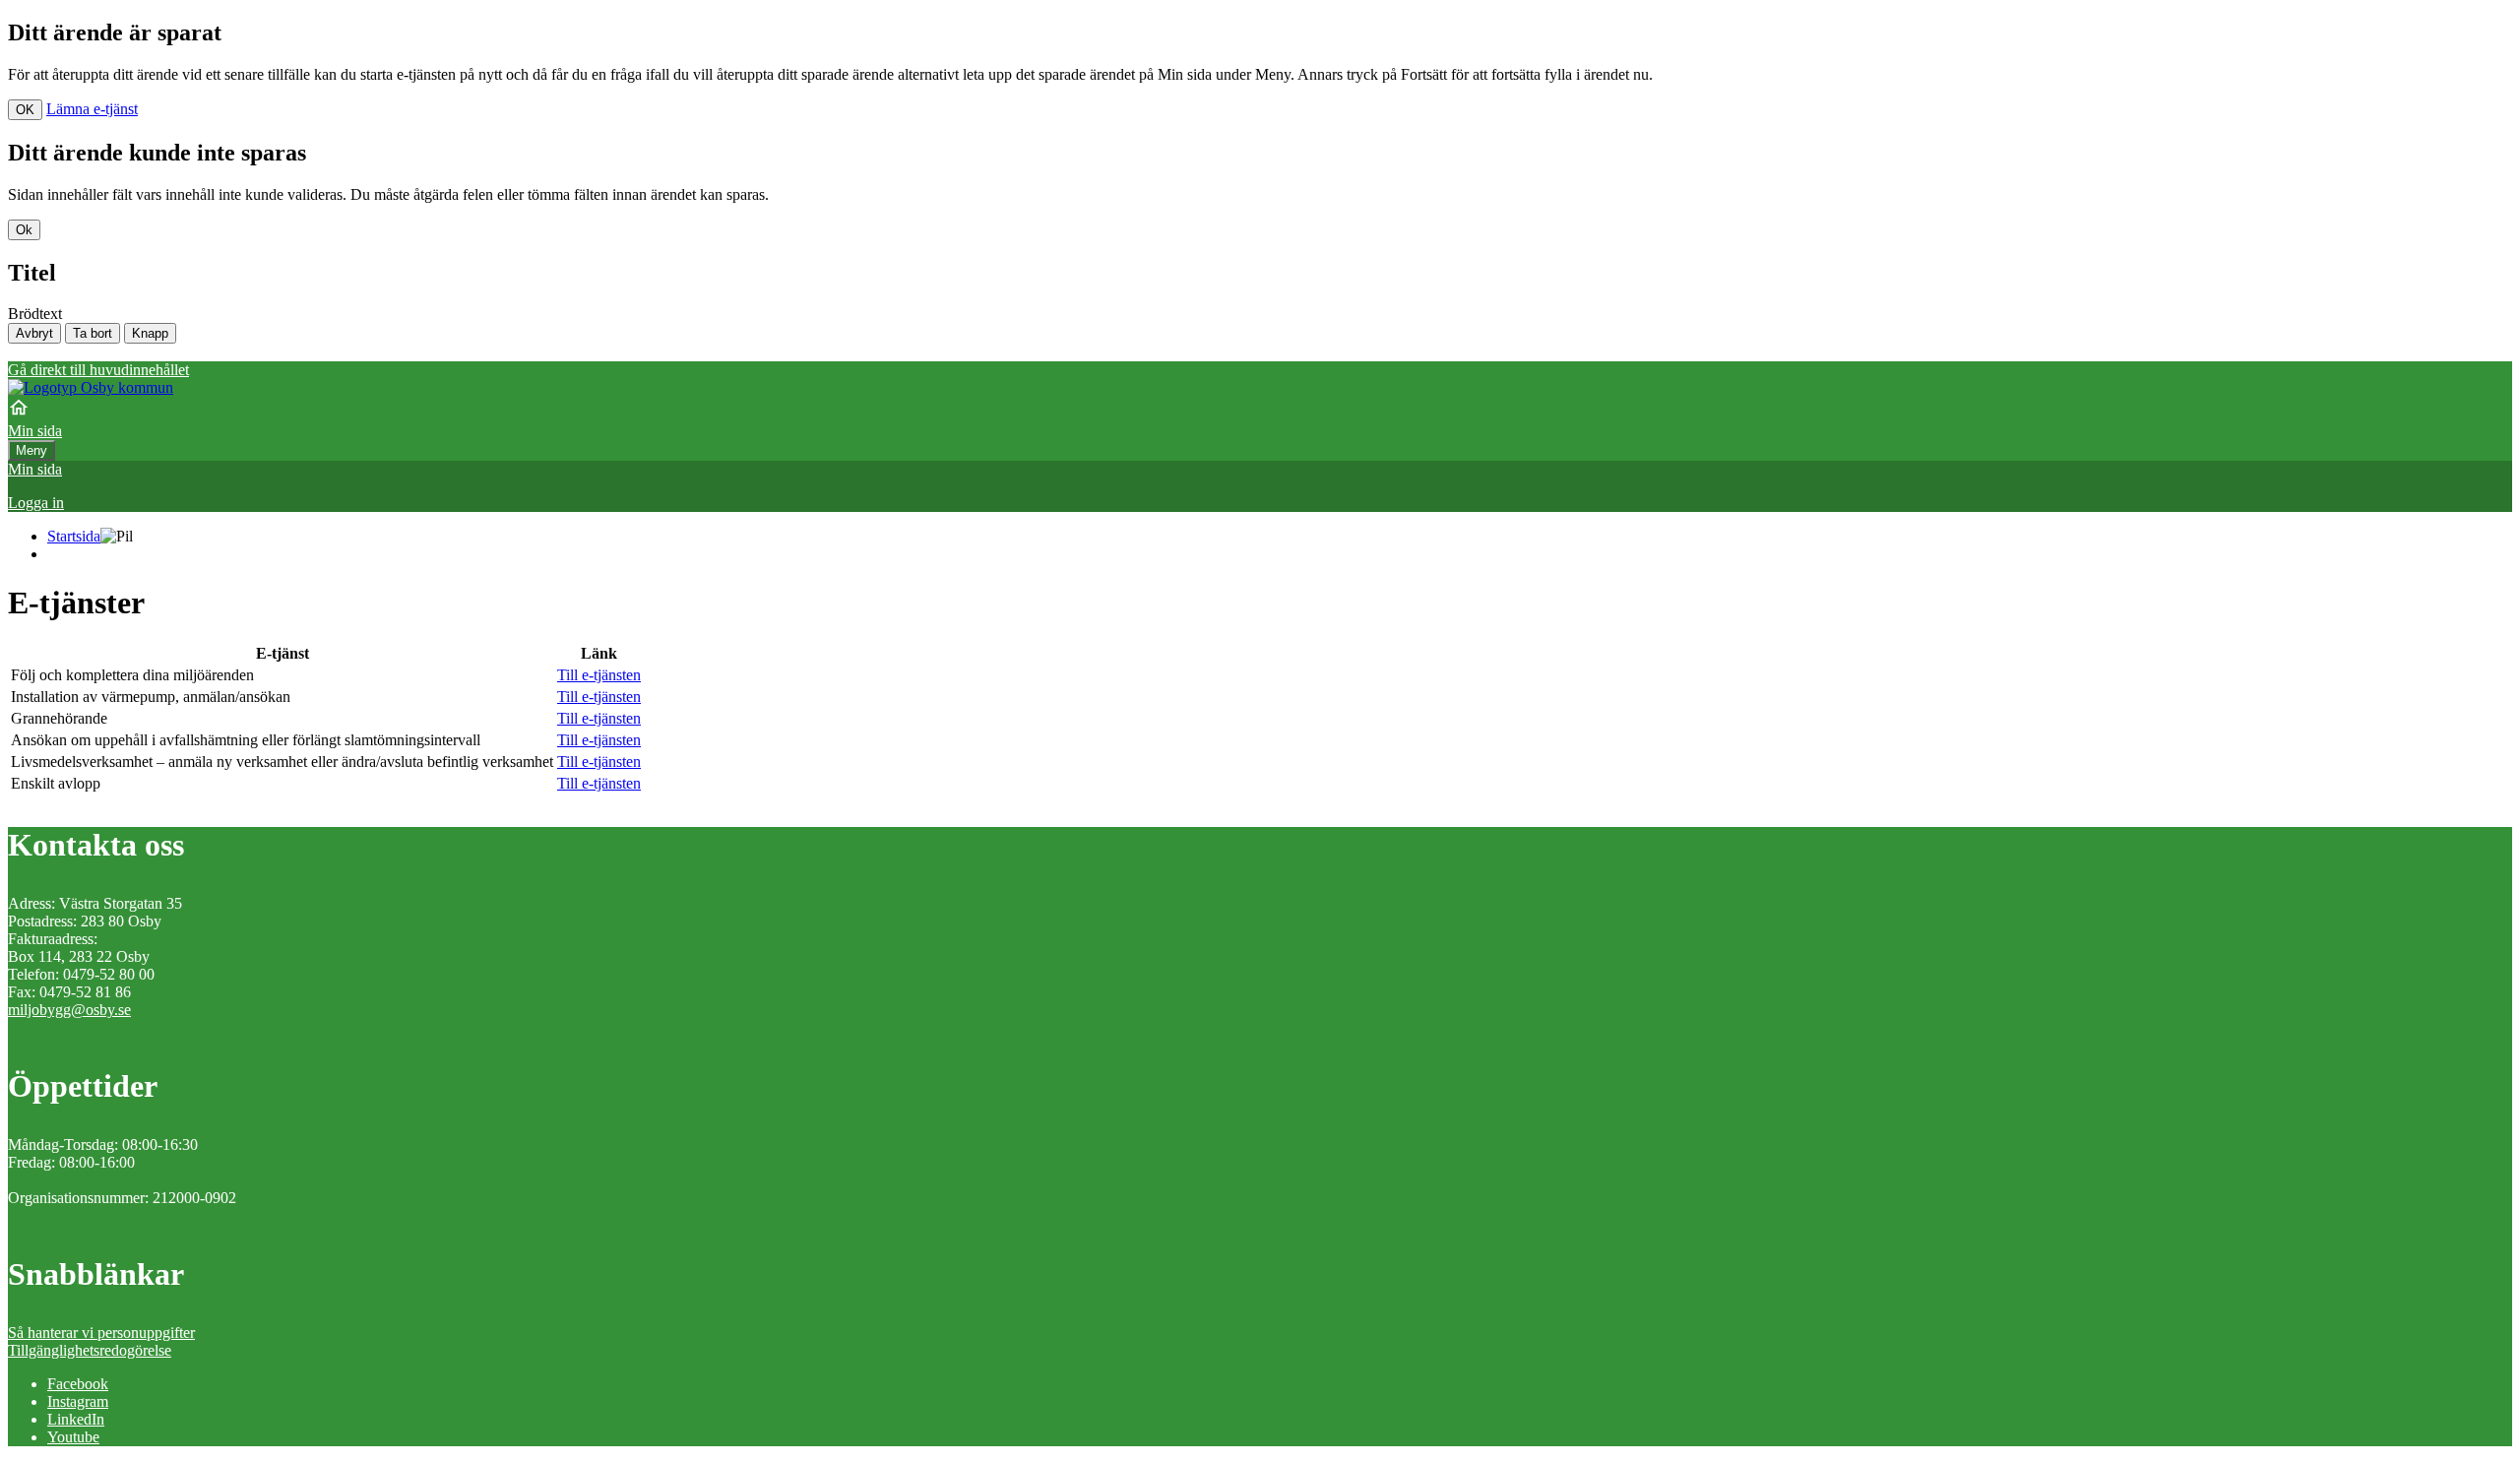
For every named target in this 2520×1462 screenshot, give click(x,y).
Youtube (73, 1437)
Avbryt (34, 333)
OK (25, 110)
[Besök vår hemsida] (91, 387)
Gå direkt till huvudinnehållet (98, 370)
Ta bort (93, 333)
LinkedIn (76, 1419)
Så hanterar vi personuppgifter (101, 1333)
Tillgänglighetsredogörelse (90, 1350)
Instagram (78, 1401)
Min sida (35, 469)
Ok (24, 230)
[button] (1260, 503)
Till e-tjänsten (599, 675)
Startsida (74, 536)
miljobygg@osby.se (69, 1010)
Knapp (150, 333)
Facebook (78, 1384)
